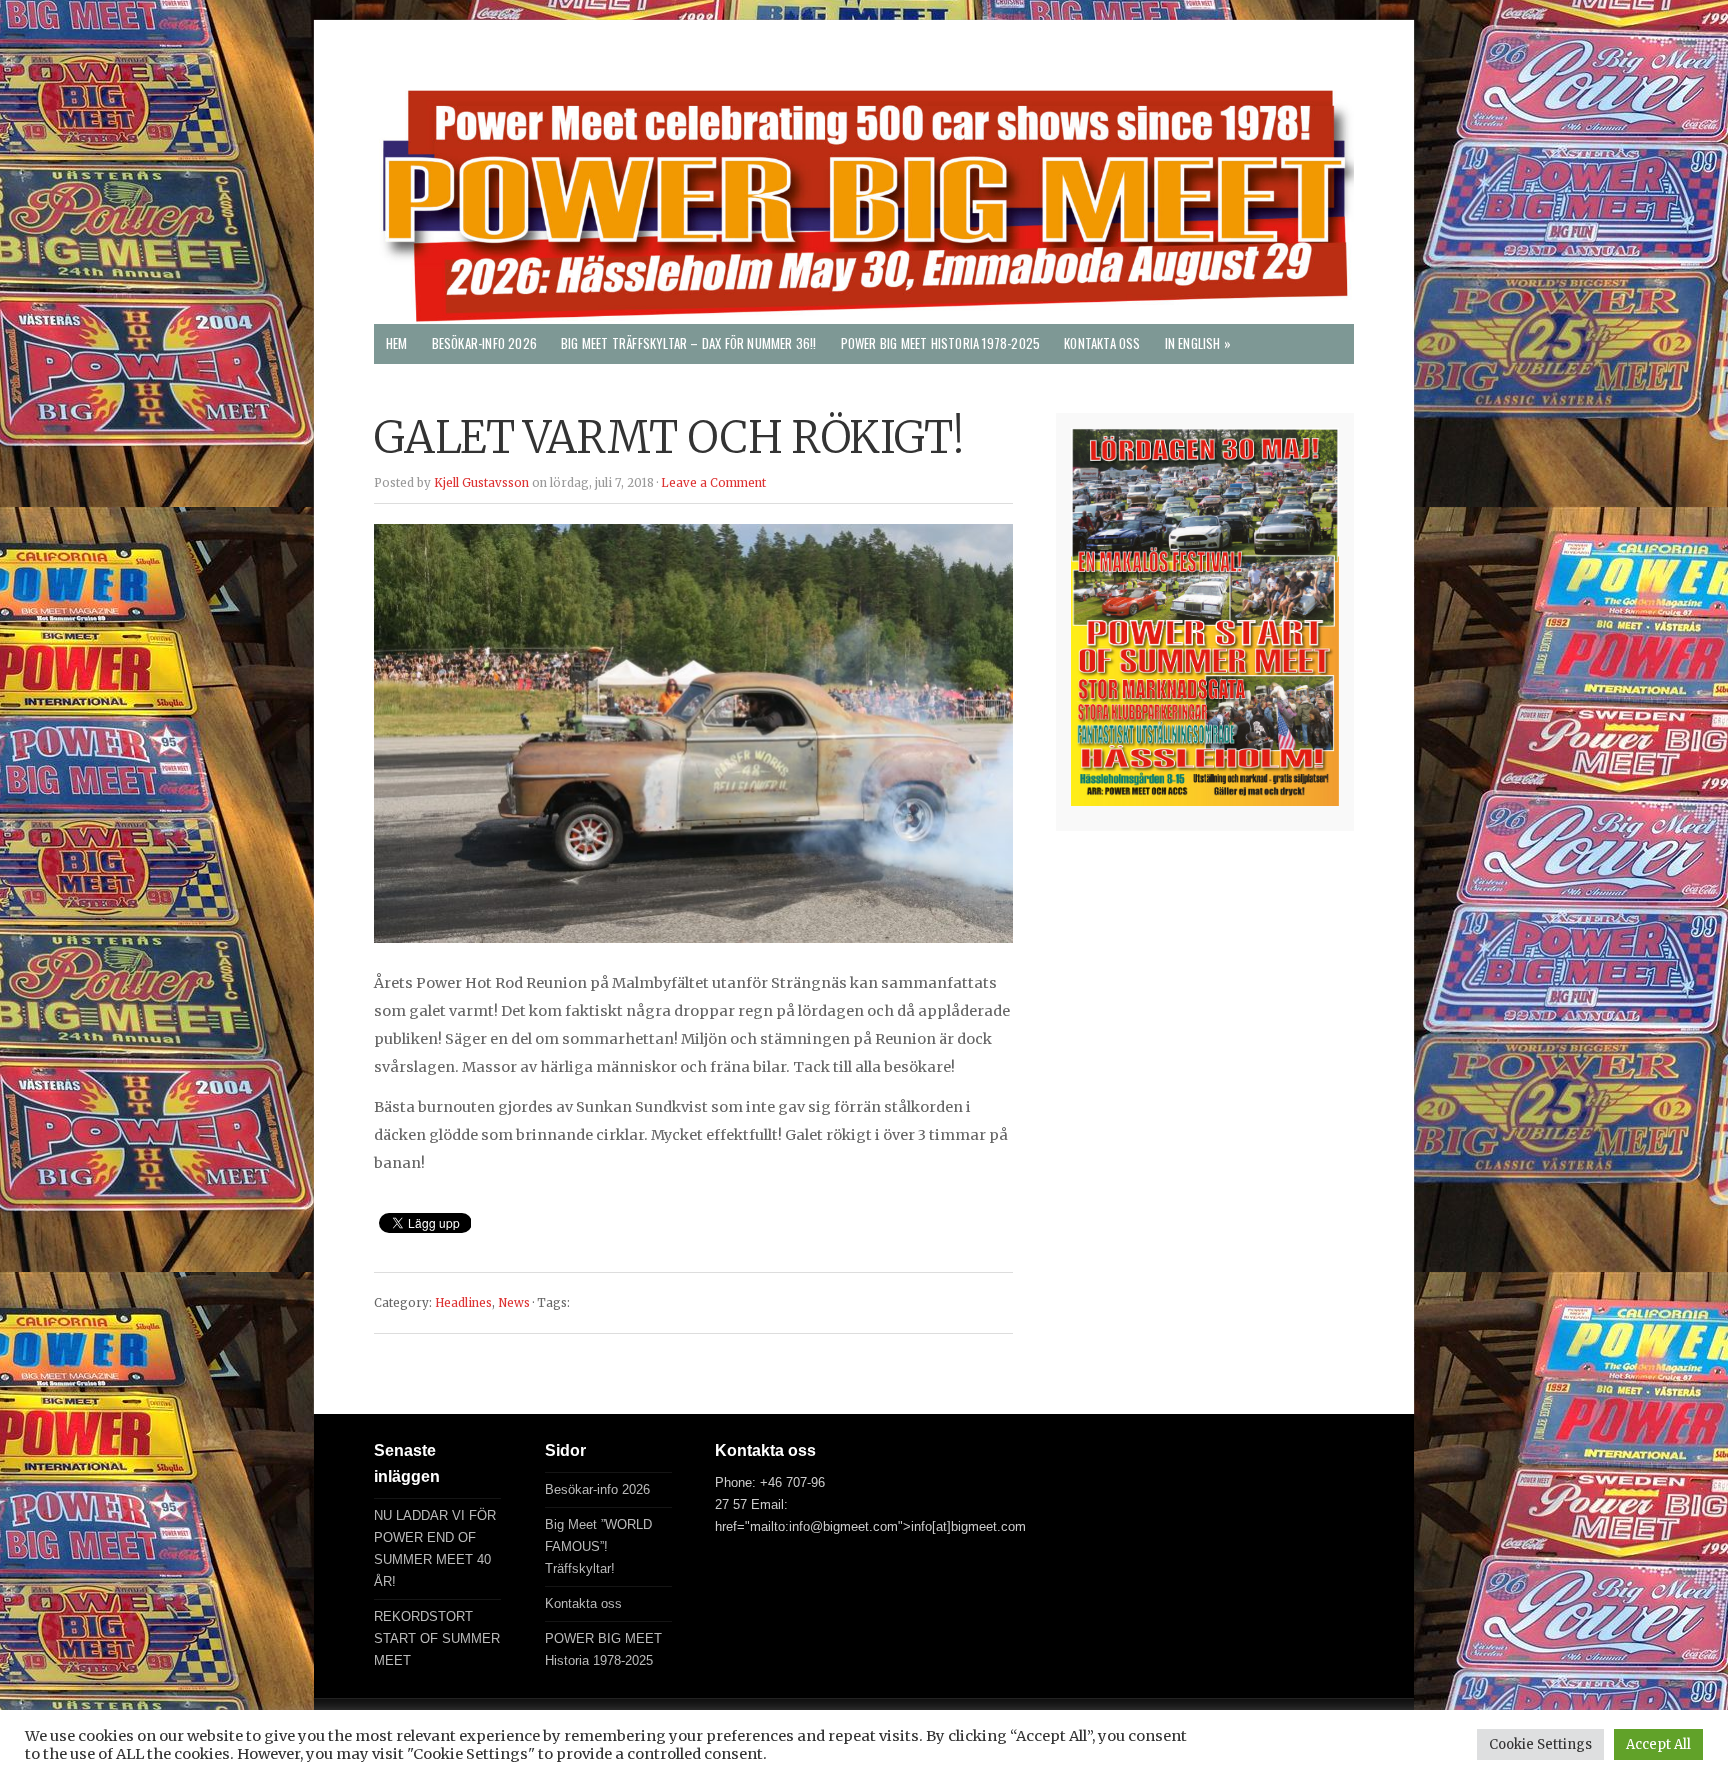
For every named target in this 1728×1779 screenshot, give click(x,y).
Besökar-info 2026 (484, 343)
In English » (1198, 343)
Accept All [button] (1658, 1744)
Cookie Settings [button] (1540, 1744)
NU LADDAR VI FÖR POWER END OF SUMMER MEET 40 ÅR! (435, 1548)
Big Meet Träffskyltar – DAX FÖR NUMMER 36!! (689, 343)
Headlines (463, 1303)
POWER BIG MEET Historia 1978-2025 (941, 343)
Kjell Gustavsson (481, 483)
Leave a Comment (713, 483)
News (514, 1303)
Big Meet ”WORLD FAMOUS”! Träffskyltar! (598, 1546)
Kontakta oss (1102, 343)
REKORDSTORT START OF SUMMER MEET (437, 1638)
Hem (397, 343)
